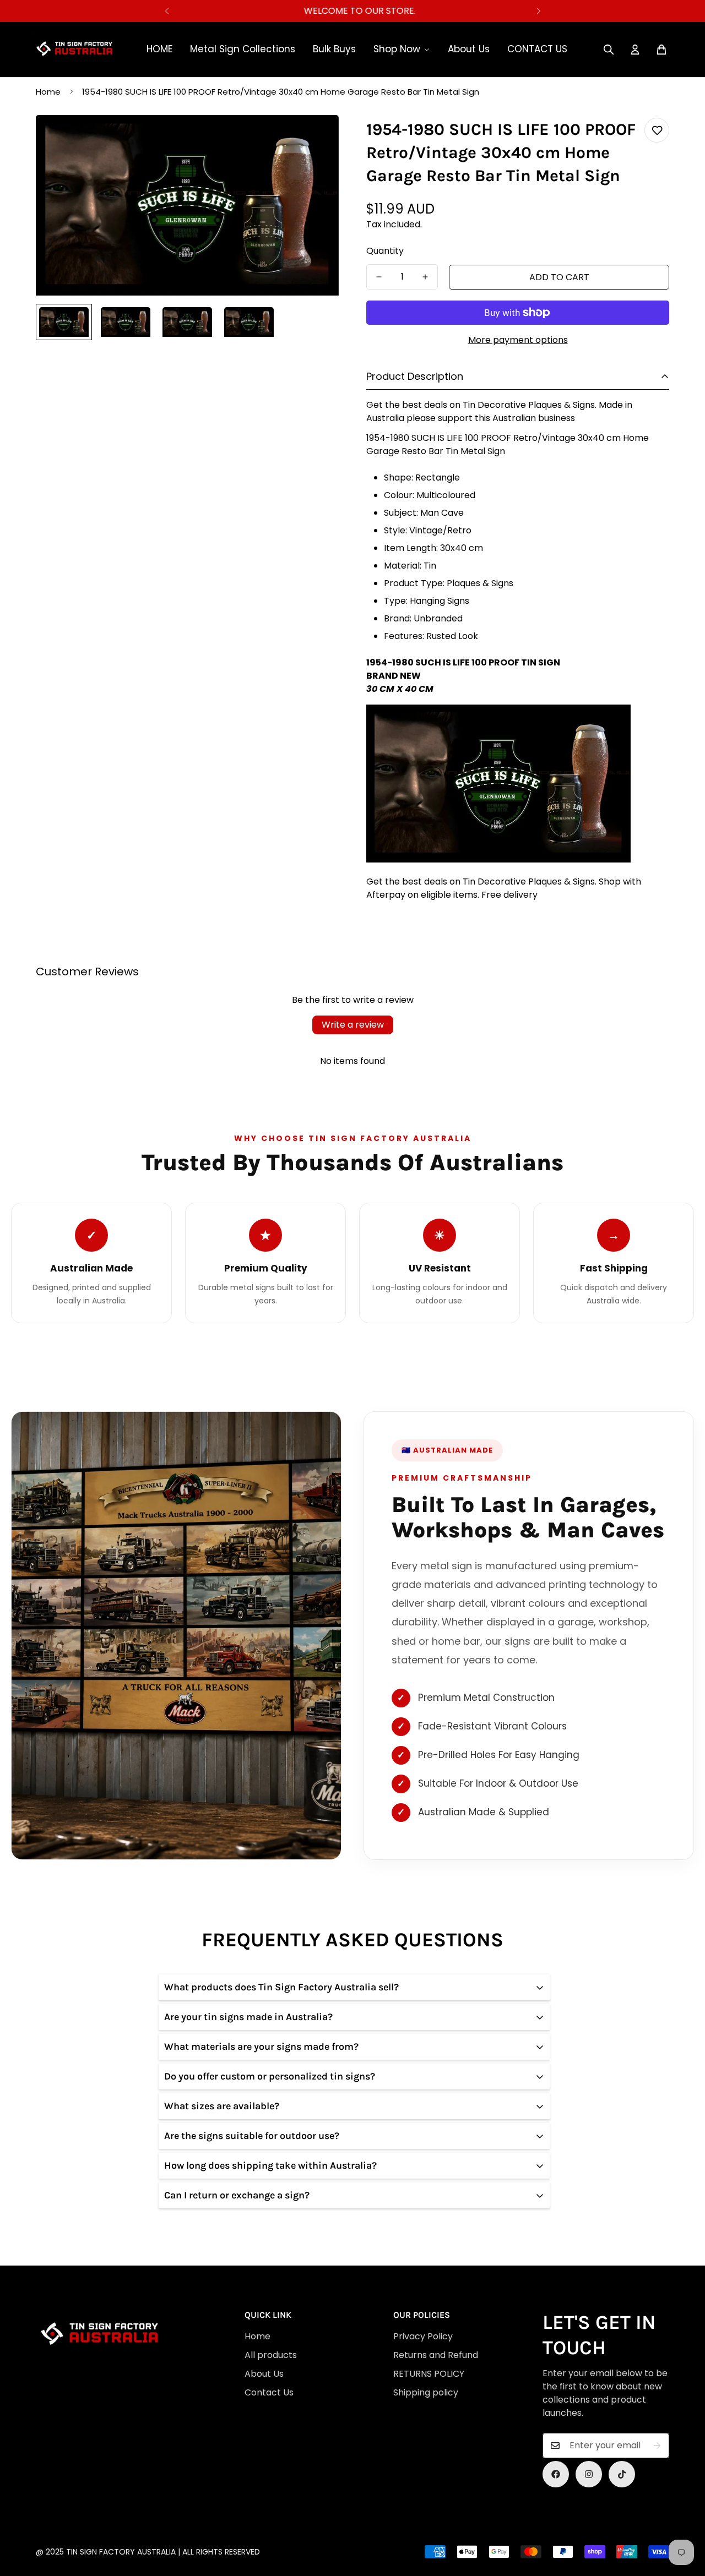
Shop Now (397, 49)
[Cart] (661, 50)
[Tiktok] (622, 2474)
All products (271, 2355)
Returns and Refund (436, 2355)
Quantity (385, 251)
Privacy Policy (423, 2336)
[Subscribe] (657, 2446)
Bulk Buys (334, 49)
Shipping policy (426, 2392)
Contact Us (269, 2392)
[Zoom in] (315, 138)
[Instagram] (589, 2474)
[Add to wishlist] (657, 130)
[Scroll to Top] (357, 2516)
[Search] (609, 50)
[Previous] (167, 11)
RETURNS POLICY (429, 2374)
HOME (159, 49)
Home (48, 92)
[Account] (635, 50)
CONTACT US (537, 49)
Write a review (353, 1025)
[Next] (538, 11)
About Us (469, 49)
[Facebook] (556, 2474)
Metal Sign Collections (243, 49)
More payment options (518, 340)
